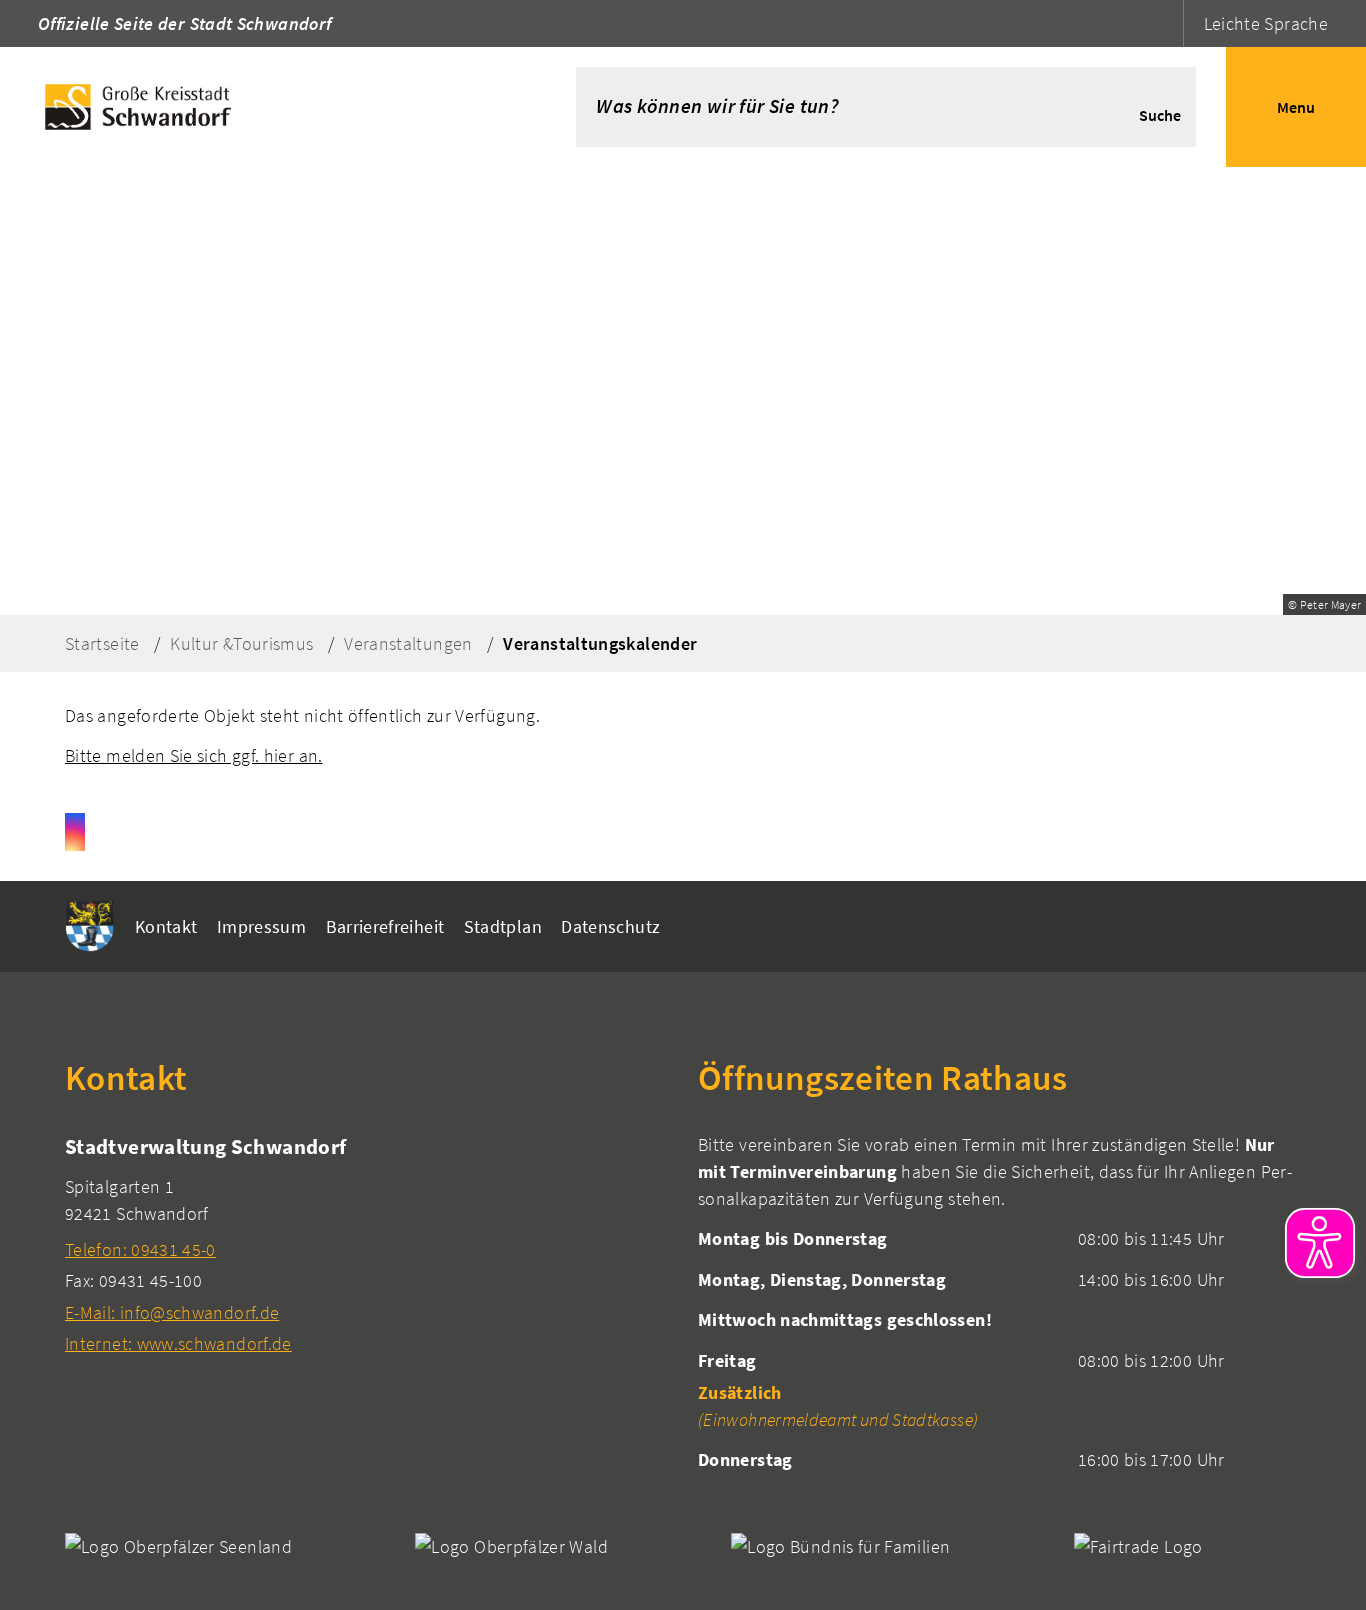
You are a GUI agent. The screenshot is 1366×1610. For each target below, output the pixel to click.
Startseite (102, 643)
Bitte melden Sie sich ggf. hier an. (194, 755)
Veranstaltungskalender (600, 643)
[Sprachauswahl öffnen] (1165, 23)
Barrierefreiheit (385, 926)
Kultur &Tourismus (241, 643)
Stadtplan (503, 926)
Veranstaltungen (408, 643)
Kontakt (166, 926)
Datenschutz (610, 926)
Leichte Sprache (1266, 23)
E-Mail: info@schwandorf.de (172, 1312)
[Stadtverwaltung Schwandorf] (366, 1244)
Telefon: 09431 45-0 (140, 1249)
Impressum (261, 926)
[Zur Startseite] (258, 107)
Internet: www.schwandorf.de (178, 1343)
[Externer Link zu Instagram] (75, 832)
